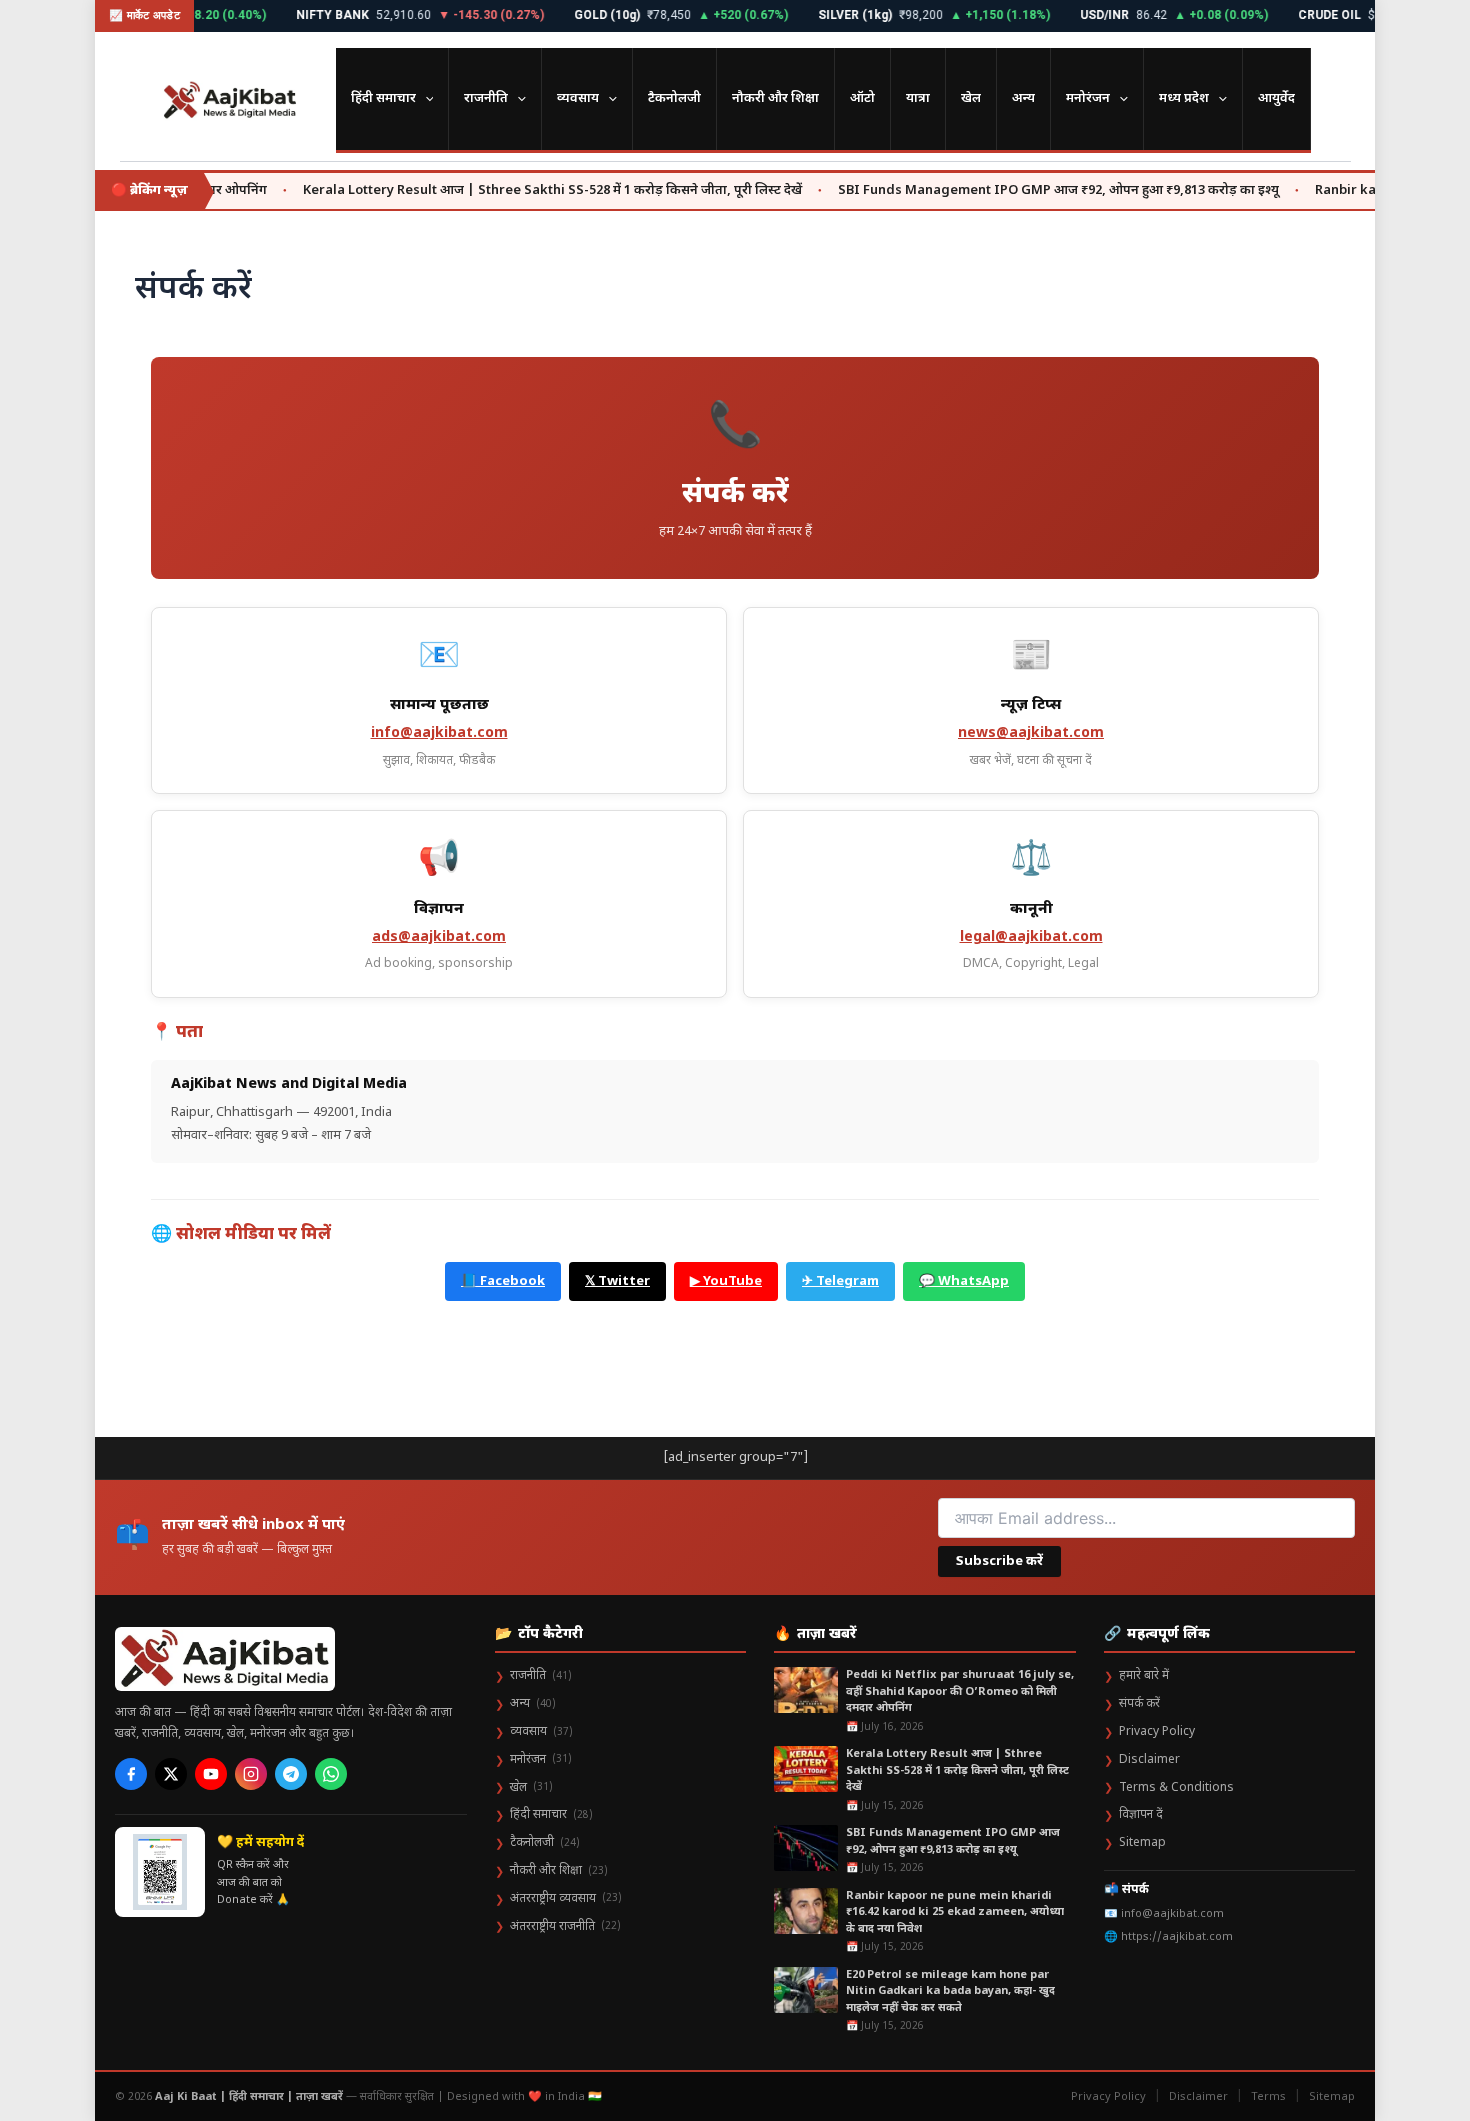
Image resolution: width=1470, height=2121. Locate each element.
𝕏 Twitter (617, 1281)
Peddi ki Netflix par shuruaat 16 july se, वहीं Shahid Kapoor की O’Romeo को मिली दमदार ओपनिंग (960, 1691)
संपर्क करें (1132, 1704)
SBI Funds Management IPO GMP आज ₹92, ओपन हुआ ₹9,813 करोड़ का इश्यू (1010, 190)
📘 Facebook (503, 1281)
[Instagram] (251, 1774)
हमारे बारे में (1136, 1676)
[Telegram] (291, 1774)
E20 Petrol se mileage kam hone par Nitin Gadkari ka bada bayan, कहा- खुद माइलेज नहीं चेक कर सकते (950, 1991)
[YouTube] (211, 1774)
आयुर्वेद (1276, 98)
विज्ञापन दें (1133, 1815)
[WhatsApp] (331, 1774)
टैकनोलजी (674, 98)
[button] (425, 99)
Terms (1268, 2097)
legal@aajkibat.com (1031, 937)
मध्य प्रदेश (1184, 98)
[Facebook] (131, 1774)
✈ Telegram (840, 1281)
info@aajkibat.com (439, 733)
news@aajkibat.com (1031, 733)
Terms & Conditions (1169, 1788)
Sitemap (1135, 1843)
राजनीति (486, 98)
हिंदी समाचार (383, 98)
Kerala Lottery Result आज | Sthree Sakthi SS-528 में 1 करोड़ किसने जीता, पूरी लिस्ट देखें (504, 190)
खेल (971, 98)
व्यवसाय (578, 98)
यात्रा (918, 98)
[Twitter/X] (171, 1774)
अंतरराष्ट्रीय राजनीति (558, 1927)
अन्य (1023, 98)
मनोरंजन (1088, 98)
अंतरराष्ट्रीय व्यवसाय (558, 1899)
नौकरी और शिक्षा (775, 98)
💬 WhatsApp (964, 1281)
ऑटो (862, 98)
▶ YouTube (726, 1281)
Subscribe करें (999, 1561)
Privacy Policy (1149, 1732)
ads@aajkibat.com (439, 937)
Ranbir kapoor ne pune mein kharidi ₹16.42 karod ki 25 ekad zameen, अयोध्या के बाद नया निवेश (955, 1912)
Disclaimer (1142, 1760)
